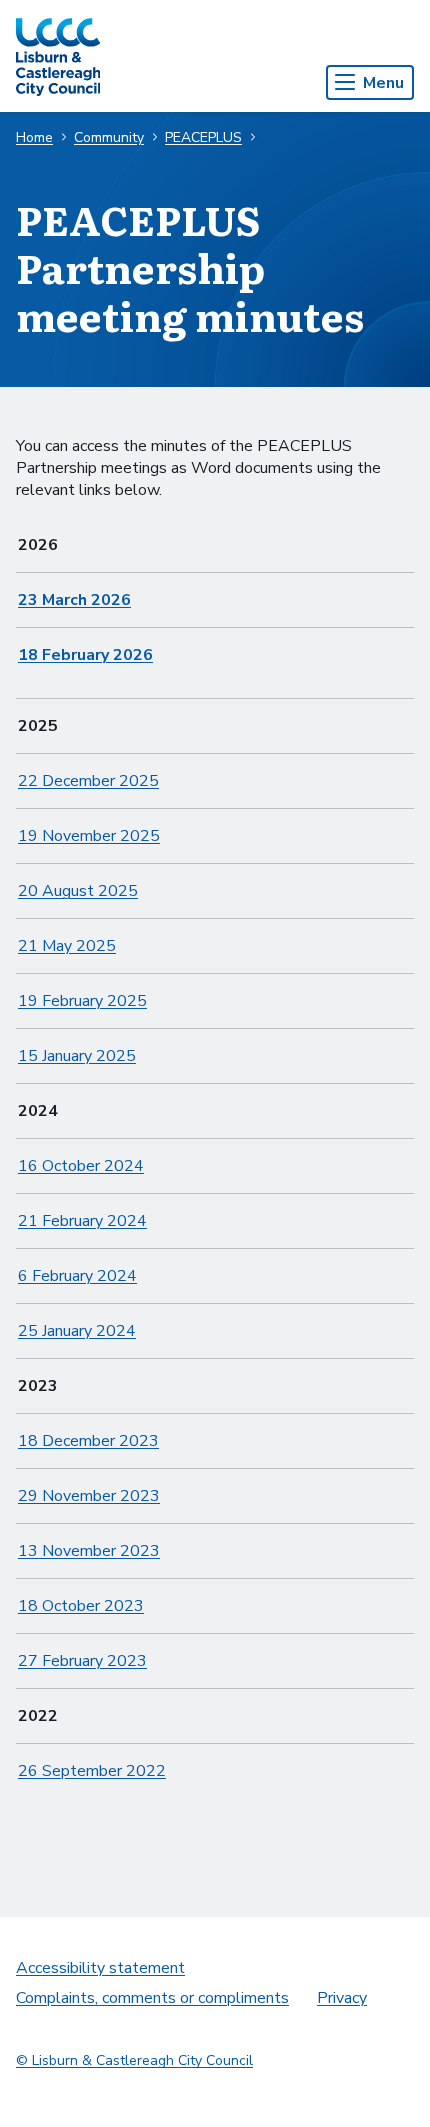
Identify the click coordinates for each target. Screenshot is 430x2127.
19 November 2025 (89, 836)
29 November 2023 (89, 1496)
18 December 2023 (88, 1441)
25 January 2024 (77, 1331)
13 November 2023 (89, 1551)
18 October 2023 (81, 1606)
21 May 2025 (67, 946)
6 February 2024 (77, 1276)
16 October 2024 (81, 1166)
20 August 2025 (78, 891)
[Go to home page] (58, 56)
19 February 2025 (82, 1001)
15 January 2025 (77, 1056)
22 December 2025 (88, 781)
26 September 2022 (92, 1771)
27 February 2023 (82, 1661)
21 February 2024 (82, 1221)
